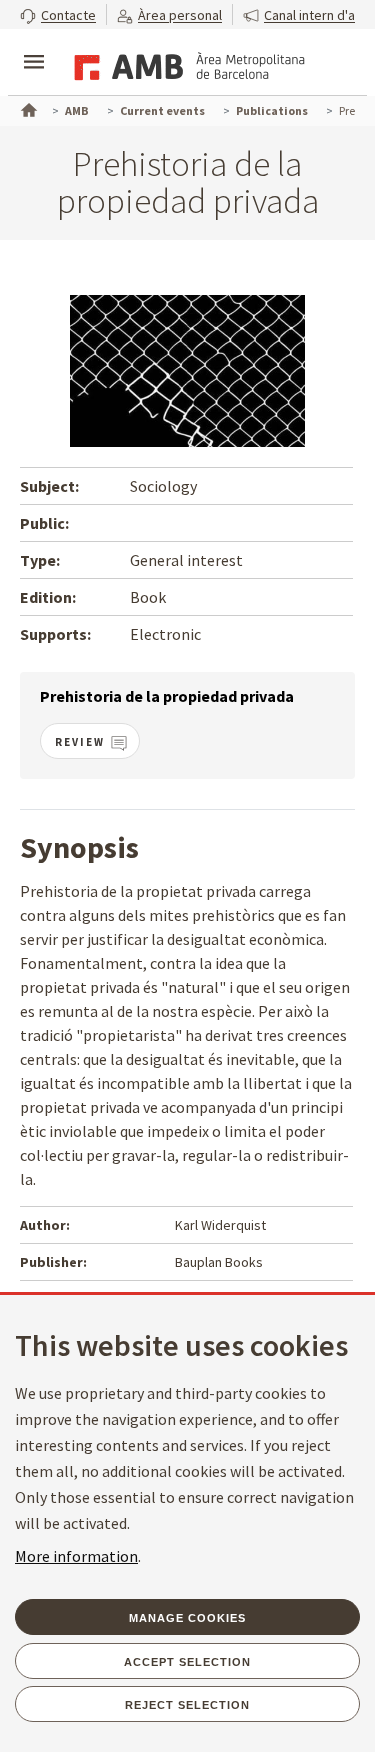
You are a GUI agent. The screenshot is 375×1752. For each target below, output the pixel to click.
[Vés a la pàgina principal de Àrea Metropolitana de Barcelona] (186, 64)
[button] (58, 14)
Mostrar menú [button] (34, 45)
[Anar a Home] (27, 108)
